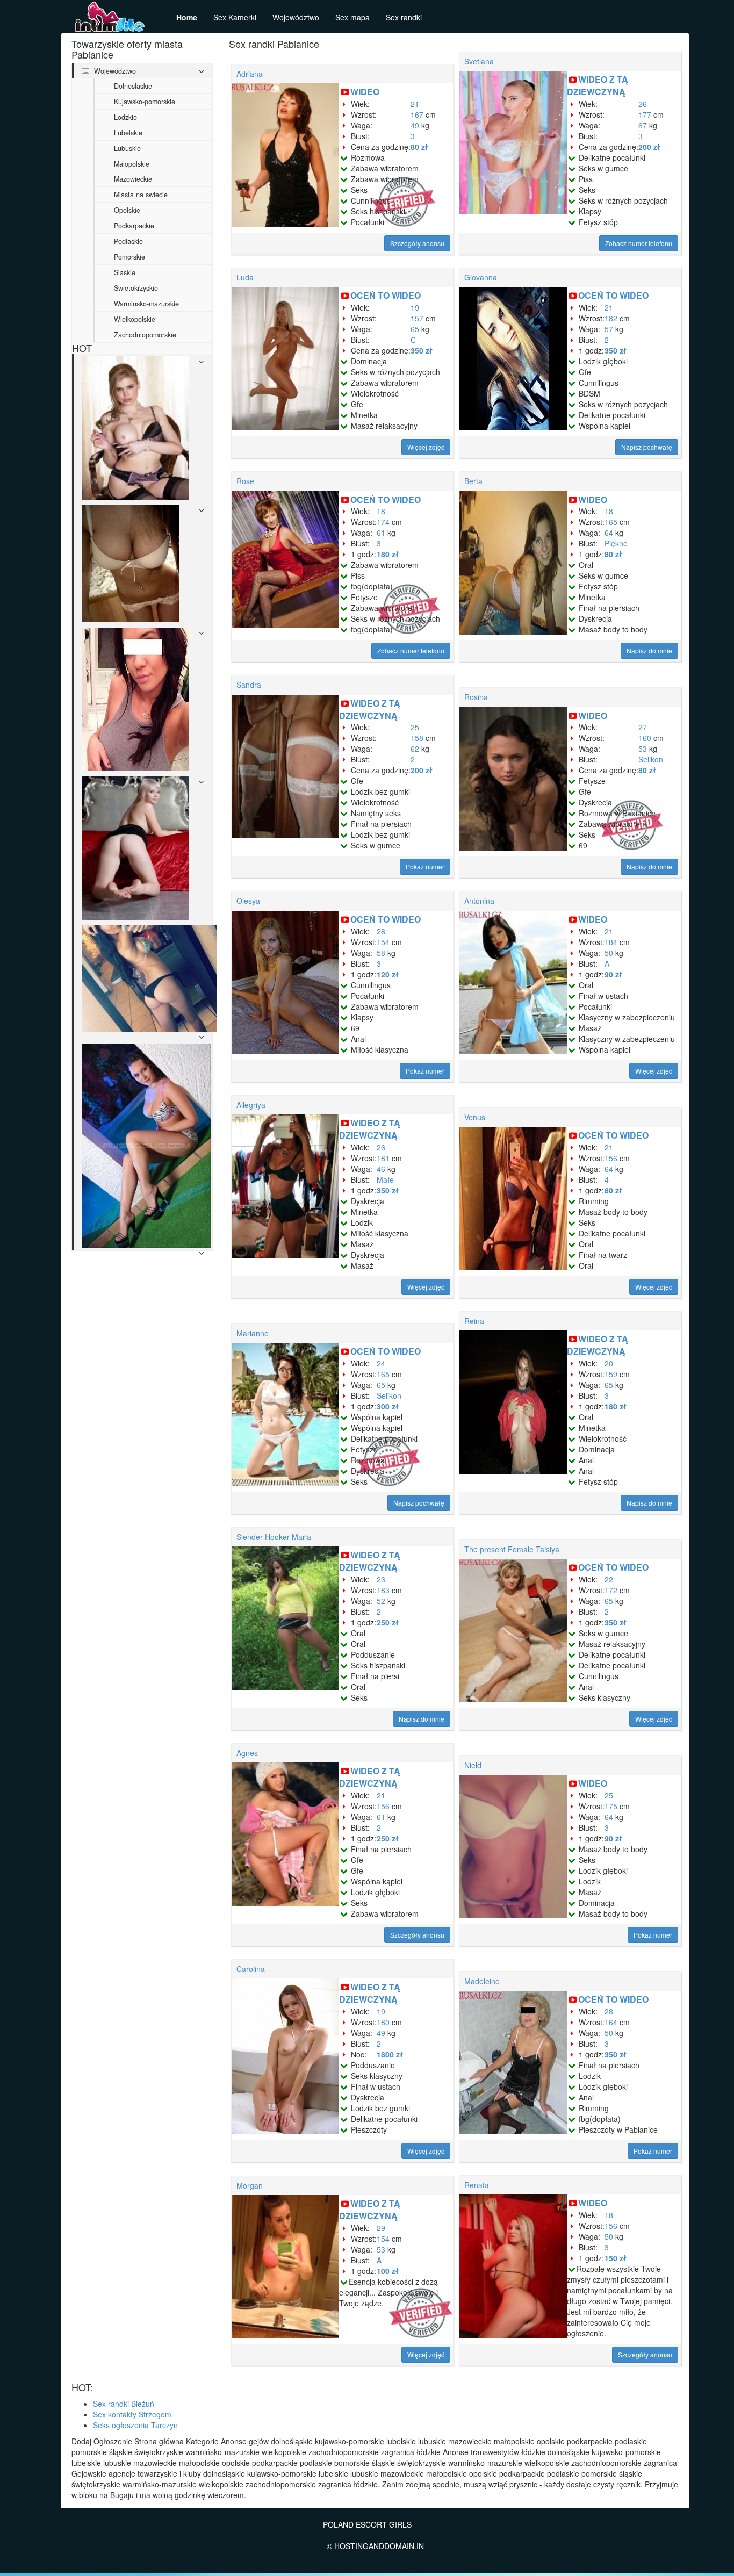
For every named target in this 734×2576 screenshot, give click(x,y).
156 (611, 1158)
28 (381, 931)
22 (609, 1579)
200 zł (649, 147)
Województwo (296, 17)
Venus (475, 1117)
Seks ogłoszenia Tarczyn (135, 2425)
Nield (473, 1765)
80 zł (419, 147)
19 (415, 307)
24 (381, 1363)
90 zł (613, 974)
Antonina (479, 901)
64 (609, 533)
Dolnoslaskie (133, 86)
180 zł (388, 554)
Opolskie (127, 210)
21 (415, 104)
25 (415, 727)
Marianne (253, 1333)
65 (415, 329)
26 (643, 104)
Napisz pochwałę (647, 447)
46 (381, 1169)
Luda (245, 277)
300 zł (388, 1406)
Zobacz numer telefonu (639, 243)
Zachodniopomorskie (145, 335)
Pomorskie (129, 257)
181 (383, 1158)
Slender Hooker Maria (274, 1537)
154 (383, 942)
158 (417, 738)
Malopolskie (132, 164)
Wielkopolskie (135, 319)
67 (643, 125)
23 (381, 1579)
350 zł (422, 350)
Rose (245, 481)
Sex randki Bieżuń (124, 2404)
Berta (473, 481)
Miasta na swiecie (141, 195)
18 (381, 511)
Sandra (249, 685)
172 (611, 1590)
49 (415, 125)
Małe (385, 1179)
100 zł (388, 2271)
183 (383, 1590)
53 (643, 749)
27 (643, 727)
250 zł (388, 1622)
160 (645, 738)
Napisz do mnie (649, 650)
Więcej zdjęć (426, 447)
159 (611, 1374)
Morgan (250, 2185)
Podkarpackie (134, 226)
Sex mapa (352, 17)
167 (417, 114)
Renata (477, 2185)
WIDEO (365, 92)
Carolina (251, 1969)
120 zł (388, 974)
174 (383, 522)
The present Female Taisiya (512, 1549)
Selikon (651, 759)
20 (609, 1363)
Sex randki (404, 17)
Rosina (476, 697)
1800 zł (390, 2054)
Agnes (247, 1753)
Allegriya (251, 1105)
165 (611, 522)
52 (381, 1601)
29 (381, 2228)
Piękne (616, 543)
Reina (474, 1321)
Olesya (248, 901)
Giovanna (481, 277)
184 (611, 942)
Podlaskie (128, 241)
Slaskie (125, 272)
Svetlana (479, 61)
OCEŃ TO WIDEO (386, 295)
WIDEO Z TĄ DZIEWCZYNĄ (598, 85)
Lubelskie (128, 133)
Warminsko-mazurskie (146, 304)
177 (645, 114)
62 (415, 749)
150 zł (616, 2258)
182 (611, 318)
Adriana (250, 74)
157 (417, 318)
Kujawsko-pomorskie (145, 102)
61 (381, 533)
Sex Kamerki (235, 17)
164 (611, 2022)
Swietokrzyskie (136, 288)
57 (609, 329)
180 (383, 2022)
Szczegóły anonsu (417, 243)
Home (187, 17)
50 (609, 953)
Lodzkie (125, 117)
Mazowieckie (133, 179)
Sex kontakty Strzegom (132, 2414)
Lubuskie (127, 148)
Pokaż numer (425, 866)
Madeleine (482, 1981)
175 (611, 1806)
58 (381, 953)
